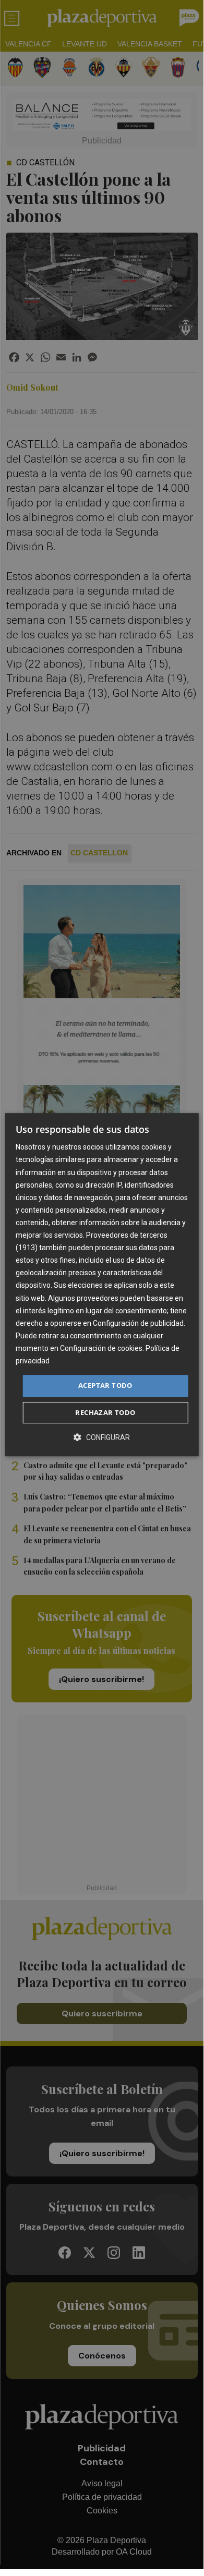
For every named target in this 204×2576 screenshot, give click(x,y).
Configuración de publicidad (138, 1323)
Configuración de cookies (101, 1348)
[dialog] (102, 1285)
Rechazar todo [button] (105, 1412)
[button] (102, 1437)
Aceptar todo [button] (105, 1385)
